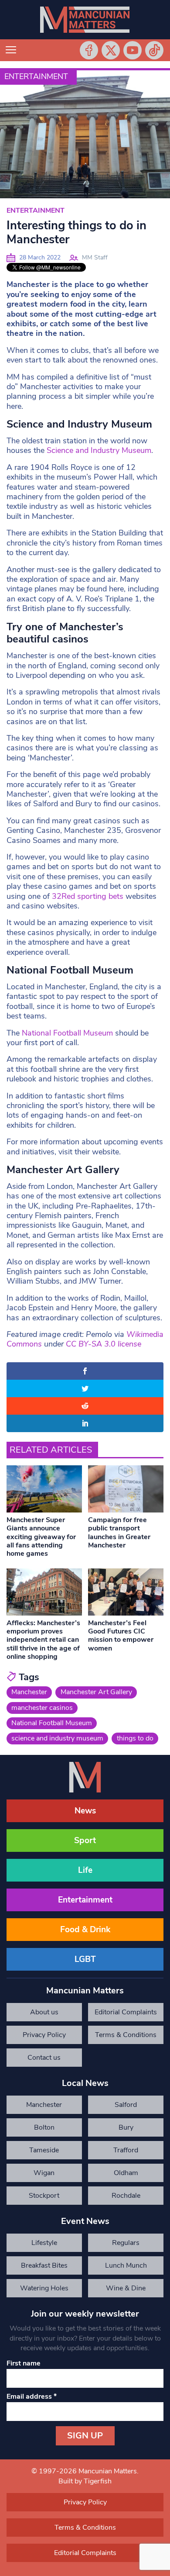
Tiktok (154, 50)
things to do (135, 1738)
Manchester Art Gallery (96, 1692)
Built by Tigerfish (85, 2481)
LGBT (85, 1959)
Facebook (89, 50)
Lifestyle (44, 2243)
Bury (126, 2127)
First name (24, 2363)
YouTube (133, 50)
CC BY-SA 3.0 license (104, 1344)
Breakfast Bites (44, 2265)
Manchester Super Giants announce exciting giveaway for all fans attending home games (41, 1537)
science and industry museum (57, 1738)
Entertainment (36, 76)
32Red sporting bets (88, 896)
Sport (85, 1840)
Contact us (44, 2058)
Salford (126, 2105)
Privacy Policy (44, 2035)
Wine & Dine (126, 2288)
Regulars (126, 2243)
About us (44, 2012)
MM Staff (95, 257)
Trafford (126, 2150)
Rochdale (126, 2196)
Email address (32, 2396)
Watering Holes (44, 2288)
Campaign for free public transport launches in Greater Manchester (119, 1533)
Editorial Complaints (126, 2012)
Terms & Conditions (126, 2035)
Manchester (29, 1692)
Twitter (111, 50)
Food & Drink (85, 1930)
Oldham (126, 2173)
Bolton (44, 2127)
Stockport (44, 2196)
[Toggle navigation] (11, 50)
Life (85, 1870)
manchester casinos (42, 1708)
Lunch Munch (126, 2265)
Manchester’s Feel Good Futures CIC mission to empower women (121, 1636)
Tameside (44, 2150)
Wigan (44, 2173)
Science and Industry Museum (99, 450)
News (85, 1811)
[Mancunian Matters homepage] (85, 20)
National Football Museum (68, 1033)
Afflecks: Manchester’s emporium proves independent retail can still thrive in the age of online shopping (43, 1640)
